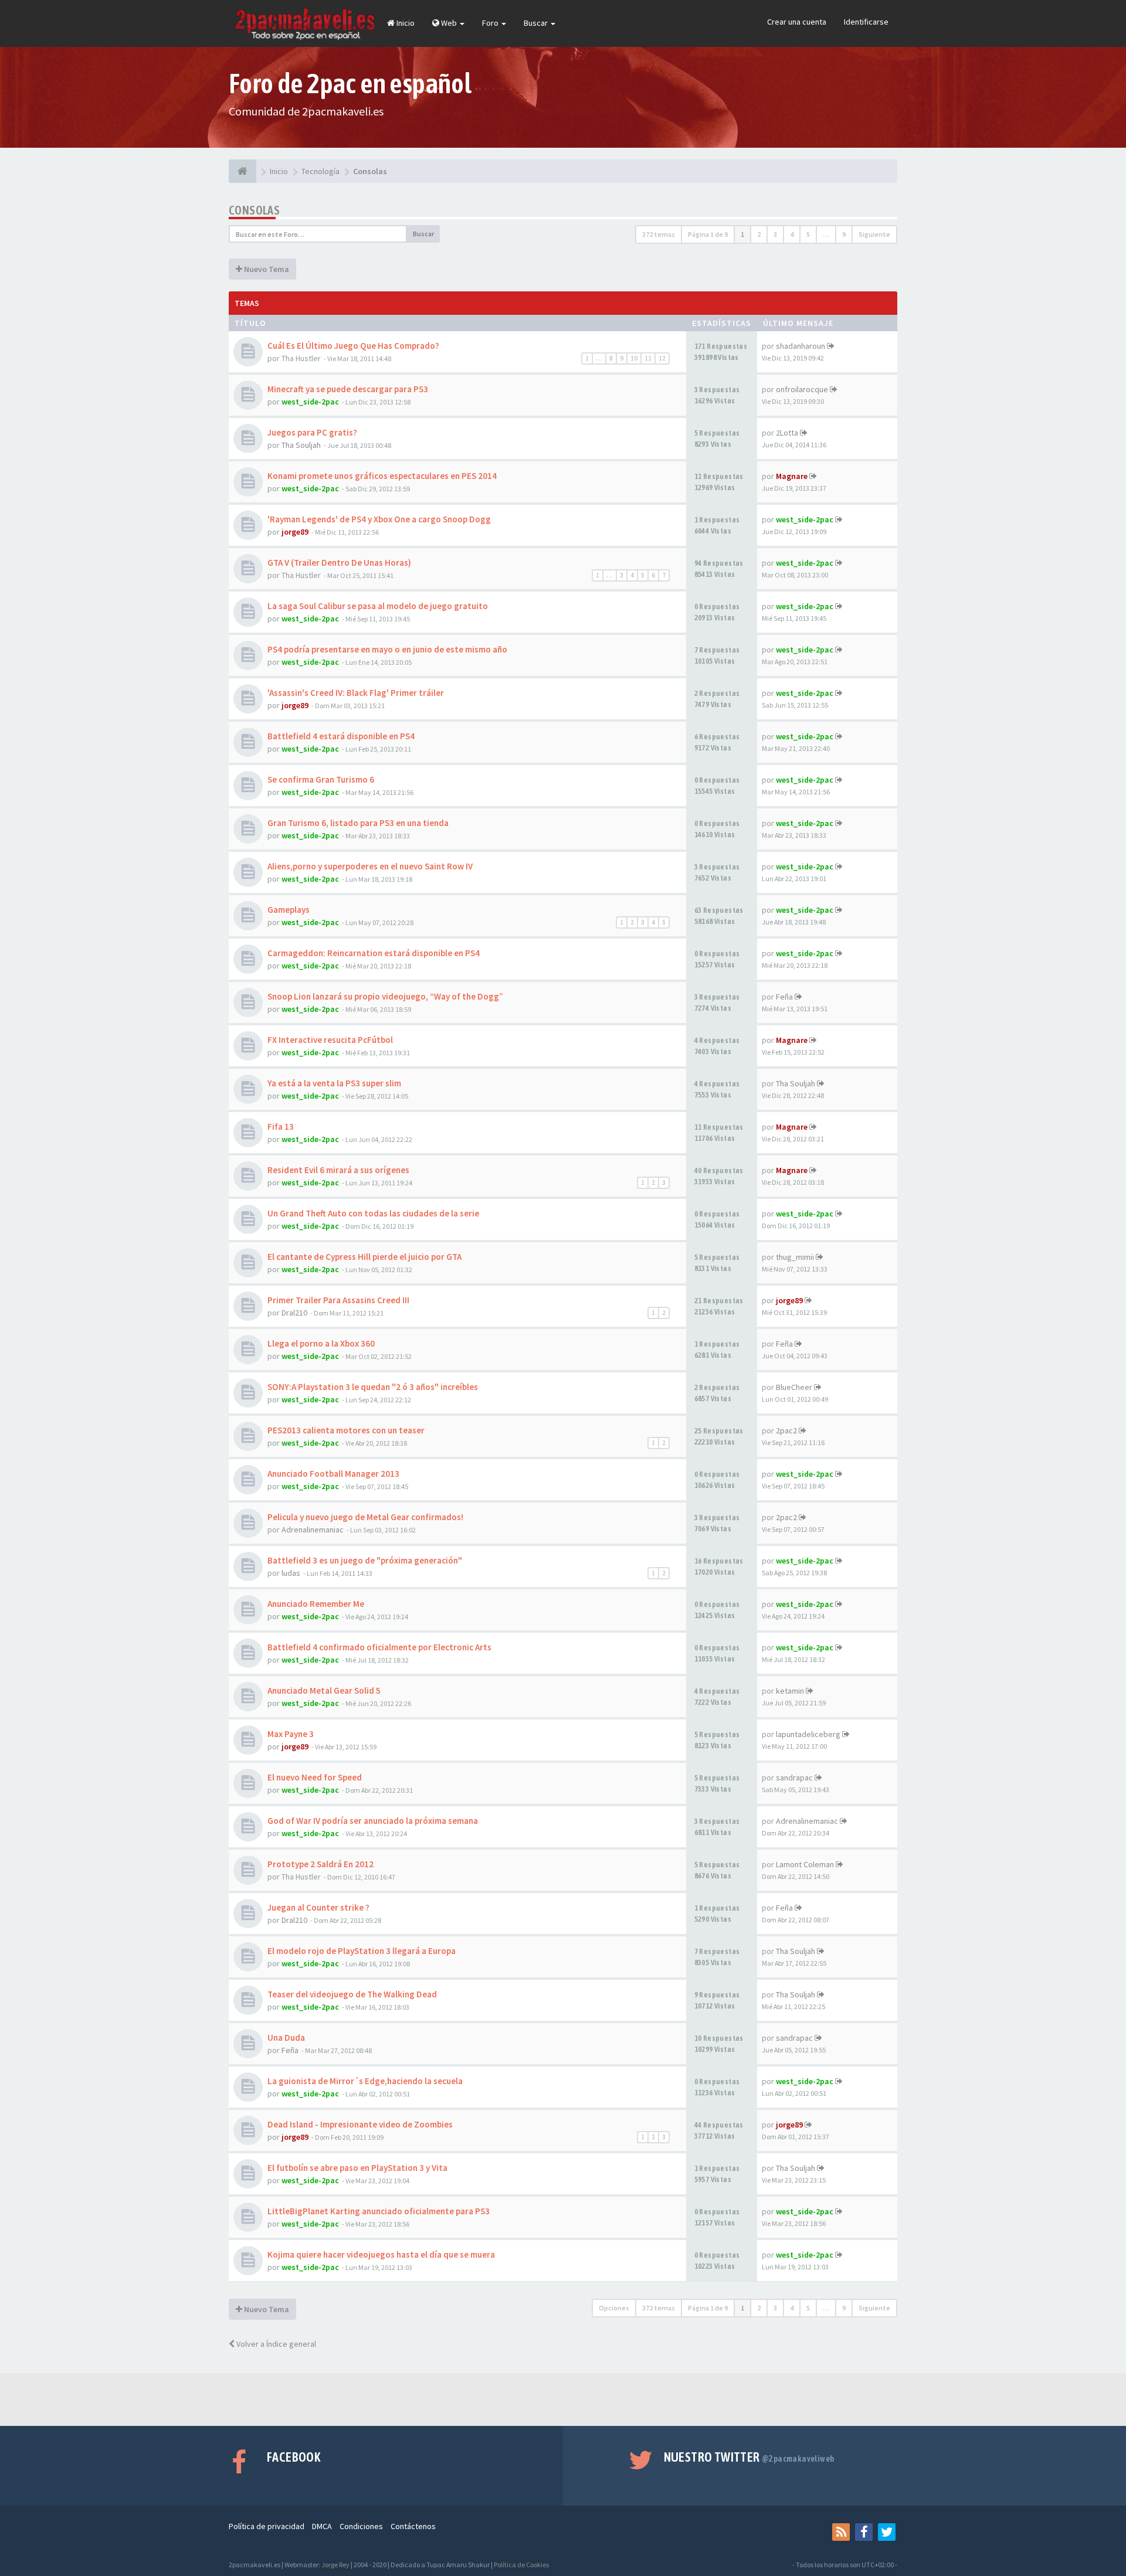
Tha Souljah (301, 445)
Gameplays (289, 910)
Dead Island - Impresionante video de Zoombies (360, 2124)
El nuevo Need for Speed (315, 1777)
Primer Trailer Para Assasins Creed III (338, 1300)
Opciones (614, 2308)
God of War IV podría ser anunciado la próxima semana (373, 1821)
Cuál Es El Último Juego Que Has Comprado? (353, 346)
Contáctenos (413, 2526)
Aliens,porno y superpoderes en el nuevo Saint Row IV (370, 866)
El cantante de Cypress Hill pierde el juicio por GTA (364, 1257)
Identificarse (866, 22)
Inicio (405, 23)
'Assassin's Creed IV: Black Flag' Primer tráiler (356, 693)
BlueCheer (794, 1387)
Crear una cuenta (797, 22)
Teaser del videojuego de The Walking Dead (352, 1994)
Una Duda (286, 2038)
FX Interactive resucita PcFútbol (330, 1040)
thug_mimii (795, 1257)
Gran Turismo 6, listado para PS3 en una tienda (358, 823)
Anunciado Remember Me (316, 1604)
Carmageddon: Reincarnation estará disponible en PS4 (374, 953)
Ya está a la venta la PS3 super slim (334, 1083)
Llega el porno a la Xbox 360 (321, 1343)
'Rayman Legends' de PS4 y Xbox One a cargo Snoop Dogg (379, 519)
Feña (784, 997)
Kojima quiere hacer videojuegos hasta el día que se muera (381, 2254)
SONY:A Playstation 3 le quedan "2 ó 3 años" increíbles (373, 1387)
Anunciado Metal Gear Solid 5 (324, 1690)
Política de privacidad (267, 2526)
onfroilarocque (802, 389)
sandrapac (794, 1778)
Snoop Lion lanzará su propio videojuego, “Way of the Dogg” (385, 996)
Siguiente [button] (874, 234)
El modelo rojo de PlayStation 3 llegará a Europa (362, 1951)
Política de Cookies (521, 2565)
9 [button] (844, 234)
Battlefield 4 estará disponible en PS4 (341, 736)
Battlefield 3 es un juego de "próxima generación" (365, 1560)
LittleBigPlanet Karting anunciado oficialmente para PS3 (379, 2211)
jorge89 (295, 532)
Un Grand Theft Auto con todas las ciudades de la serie (373, 1213)
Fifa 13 (281, 1126)
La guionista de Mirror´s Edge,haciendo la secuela (365, 2081)
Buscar (537, 23)
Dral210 (294, 1313)
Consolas (254, 210)
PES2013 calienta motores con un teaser (346, 1430)
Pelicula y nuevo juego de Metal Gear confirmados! (365, 1517)
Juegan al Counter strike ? (318, 1907)
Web (449, 23)
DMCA (322, 2526)
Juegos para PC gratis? (312, 432)
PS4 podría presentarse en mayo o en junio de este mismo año (387, 649)
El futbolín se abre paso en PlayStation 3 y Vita (357, 2168)
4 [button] (792, 234)
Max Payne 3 (291, 1734)
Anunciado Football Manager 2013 (333, 1474)
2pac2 (786, 1430)
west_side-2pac (310, 402)
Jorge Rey (335, 2565)
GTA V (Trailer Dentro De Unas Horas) (339, 563)
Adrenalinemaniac (313, 1530)
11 (648, 358)
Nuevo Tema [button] (266, 269)
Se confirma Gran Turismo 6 (321, 779)
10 (634, 358)
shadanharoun (801, 346)
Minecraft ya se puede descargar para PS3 (348, 389)
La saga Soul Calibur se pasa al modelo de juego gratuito (378, 606)
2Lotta (787, 433)
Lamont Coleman (805, 1864)
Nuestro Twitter (749, 2457)
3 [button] (775, 234)
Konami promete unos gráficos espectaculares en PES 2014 (382, 476)
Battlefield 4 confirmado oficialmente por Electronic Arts (379, 1647)
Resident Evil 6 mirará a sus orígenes (338, 1170)
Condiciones (361, 2526)
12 (662, 358)
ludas (291, 1573)
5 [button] (808, 234)
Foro (491, 23)
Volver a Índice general (275, 2344)
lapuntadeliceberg (808, 1734)
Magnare (792, 476)
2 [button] (759, 234)
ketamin (790, 1691)
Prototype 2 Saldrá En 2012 (320, 1864)
